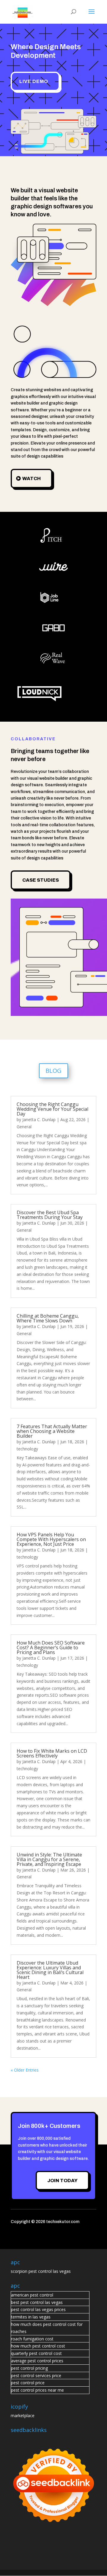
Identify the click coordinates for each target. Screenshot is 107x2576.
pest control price (28, 2383)
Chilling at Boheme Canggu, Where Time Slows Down (48, 1318)
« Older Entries (25, 2070)
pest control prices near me (37, 2390)
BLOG (53, 1071)
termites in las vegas (31, 2317)
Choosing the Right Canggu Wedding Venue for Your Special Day (52, 1109)
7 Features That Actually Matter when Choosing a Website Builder (52, 1431)
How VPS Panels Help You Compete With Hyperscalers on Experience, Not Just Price (51, 1539)
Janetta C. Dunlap (39, 1120)
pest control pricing (29, 2368)
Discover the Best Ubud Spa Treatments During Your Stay (50, 1215)
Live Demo (34, 81)
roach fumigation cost (32, 2339)
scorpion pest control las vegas (41, 2271)
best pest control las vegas (37, 2302)
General (24, 1127)
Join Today (62, 2181)
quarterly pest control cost (36, 2353)
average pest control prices (37, 2361)
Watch (32, 478)
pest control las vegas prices (38, 2309)
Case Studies (41, 880)
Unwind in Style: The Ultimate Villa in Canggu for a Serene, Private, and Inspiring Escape (49, 1859)
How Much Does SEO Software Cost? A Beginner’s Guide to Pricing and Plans (51, 1647)
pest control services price (36, 2376)
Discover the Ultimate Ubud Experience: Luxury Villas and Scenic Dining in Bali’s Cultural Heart (50, 1970)
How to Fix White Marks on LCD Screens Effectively (52, 1753)
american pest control (32, 2295)
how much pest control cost (38, 2346)
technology (27, 1449)
